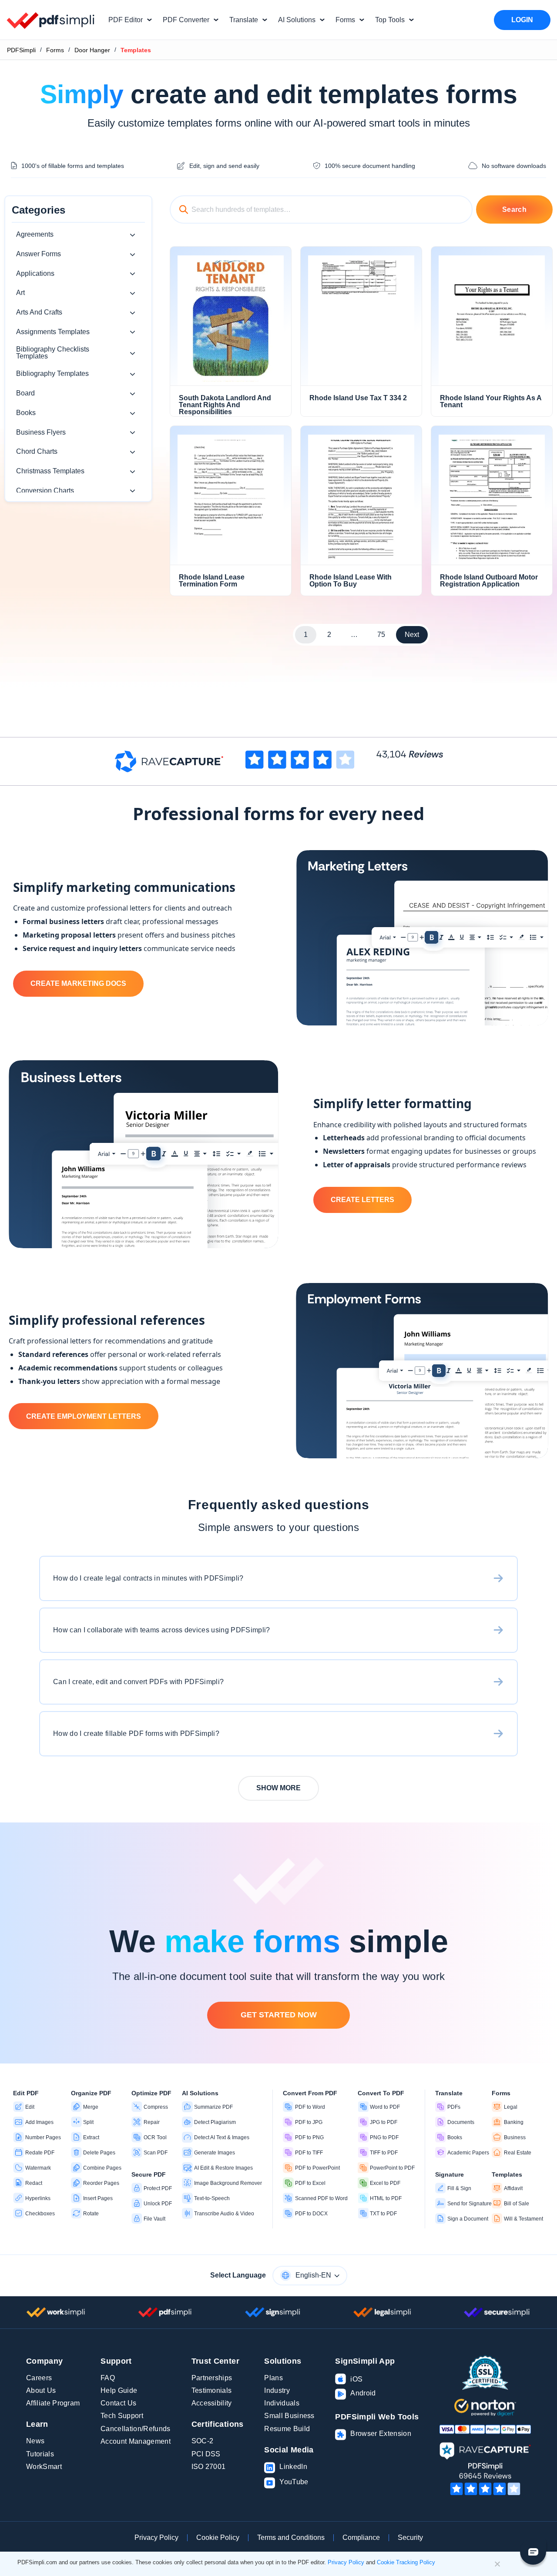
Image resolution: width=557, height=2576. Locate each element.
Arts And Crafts (39, 312)
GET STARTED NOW (279, 2015)
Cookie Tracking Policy (406, 2562)
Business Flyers (41, 432)
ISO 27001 (209, 2467)
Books (26, 413)
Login (522, 20)
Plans (273, 2378)
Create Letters (362, 1200)
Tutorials (40, 2454)
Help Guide (119, 2390)
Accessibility (212, 2403)
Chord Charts (37, 451)
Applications (35, 273)
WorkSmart (44, 2467)
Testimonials (212, 2390)
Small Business (289, 2416)
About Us (41, 2390)
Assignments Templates (53, 332)
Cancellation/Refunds (135, 2429)
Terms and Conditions (291, 2537)
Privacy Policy (156, 2537)
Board (25, 393)
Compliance (361, 2537)
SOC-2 (203, 2441)
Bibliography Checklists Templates (53, 353)
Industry (277, 2390)
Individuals (282, 2403)
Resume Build (287, 2429)
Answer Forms (39, 254)
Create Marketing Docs (78, 983)
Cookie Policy (218, 2537)
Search (514, 209)
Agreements (35, 234)
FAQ (108, 2378)
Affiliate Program (53, 2403)
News (35, 2441)
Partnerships (212, 2378)
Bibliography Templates (52, 374)
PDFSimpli (21, 50)
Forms (55, 50)
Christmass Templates (50, 471)
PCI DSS (206, 2454)
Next (412, 635)
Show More (278, 1788)
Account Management (136, 2441)
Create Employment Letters (84, 1416)
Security (410, 2537)
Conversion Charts (45, 491)
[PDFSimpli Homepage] (51, 20)
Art (20, 293)
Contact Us (118, 2403)
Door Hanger (92, 50)
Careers (39, 2378)
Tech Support (122, 2416)
